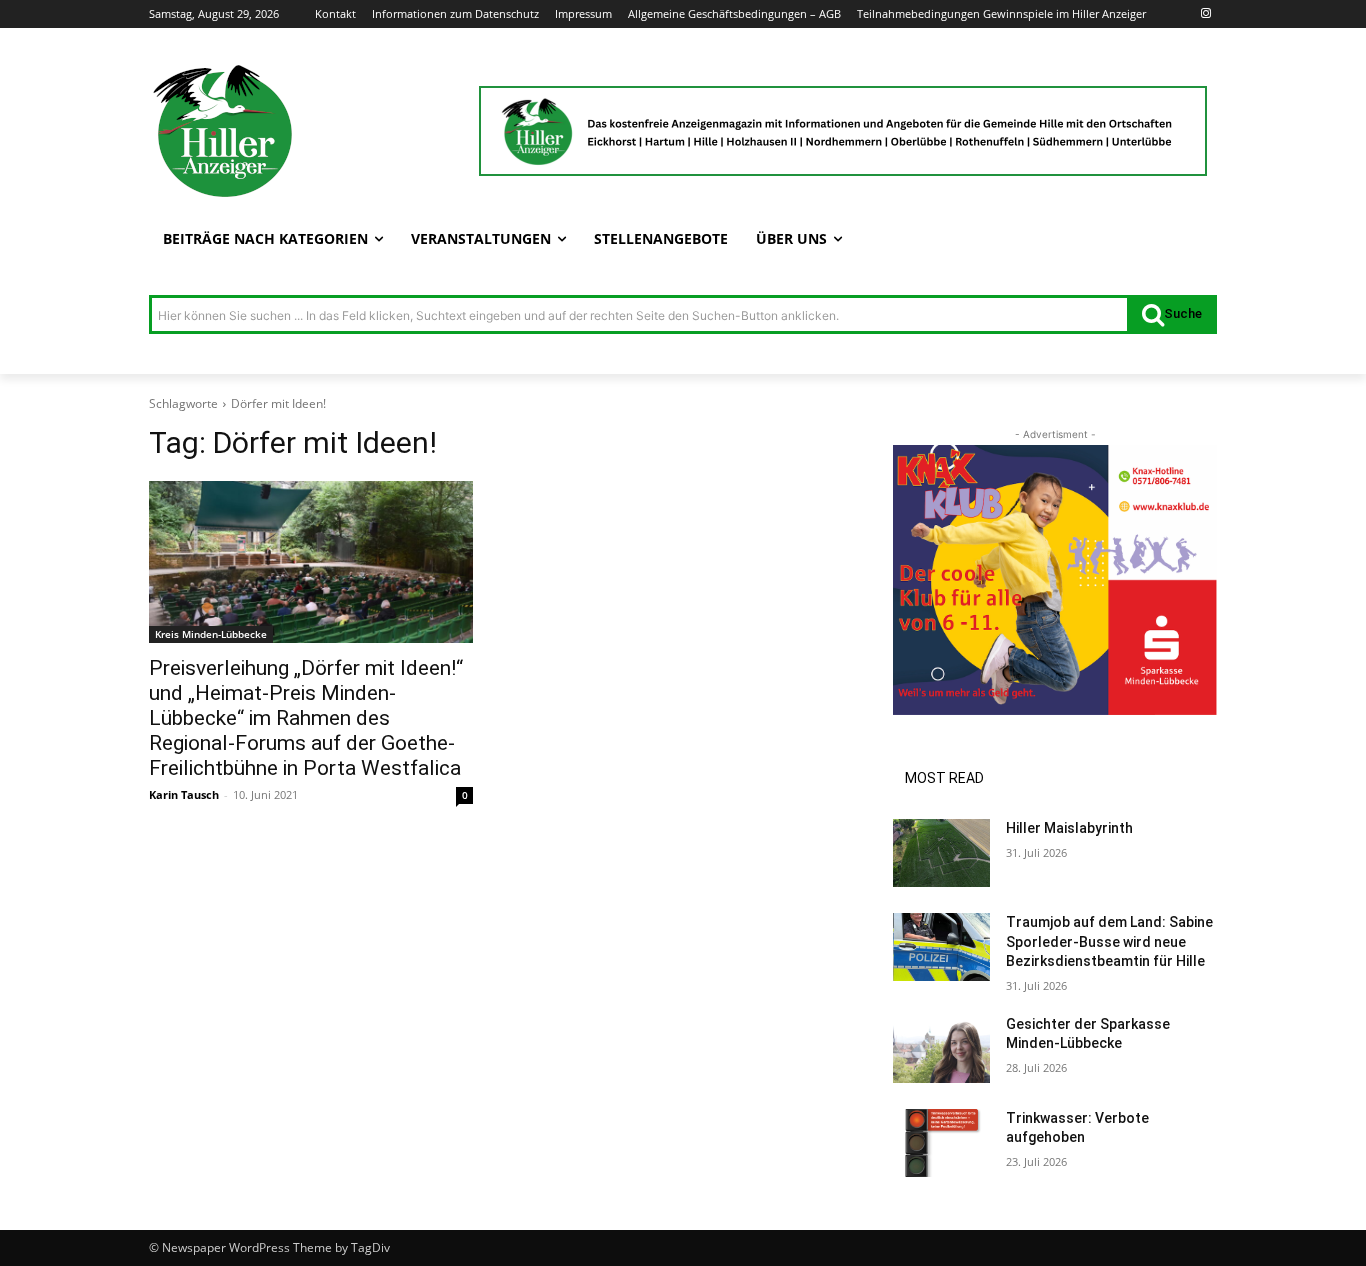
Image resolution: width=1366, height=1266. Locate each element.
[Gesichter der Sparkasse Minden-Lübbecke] (941, 1049)
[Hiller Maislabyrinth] (941, 853)
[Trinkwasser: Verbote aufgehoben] (941, 1143)
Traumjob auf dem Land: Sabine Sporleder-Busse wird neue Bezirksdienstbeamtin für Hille (1109, 941)
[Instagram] (1205, 14)
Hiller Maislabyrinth (1069, 828)
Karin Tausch (184, 794)
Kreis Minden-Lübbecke (211, 634)
